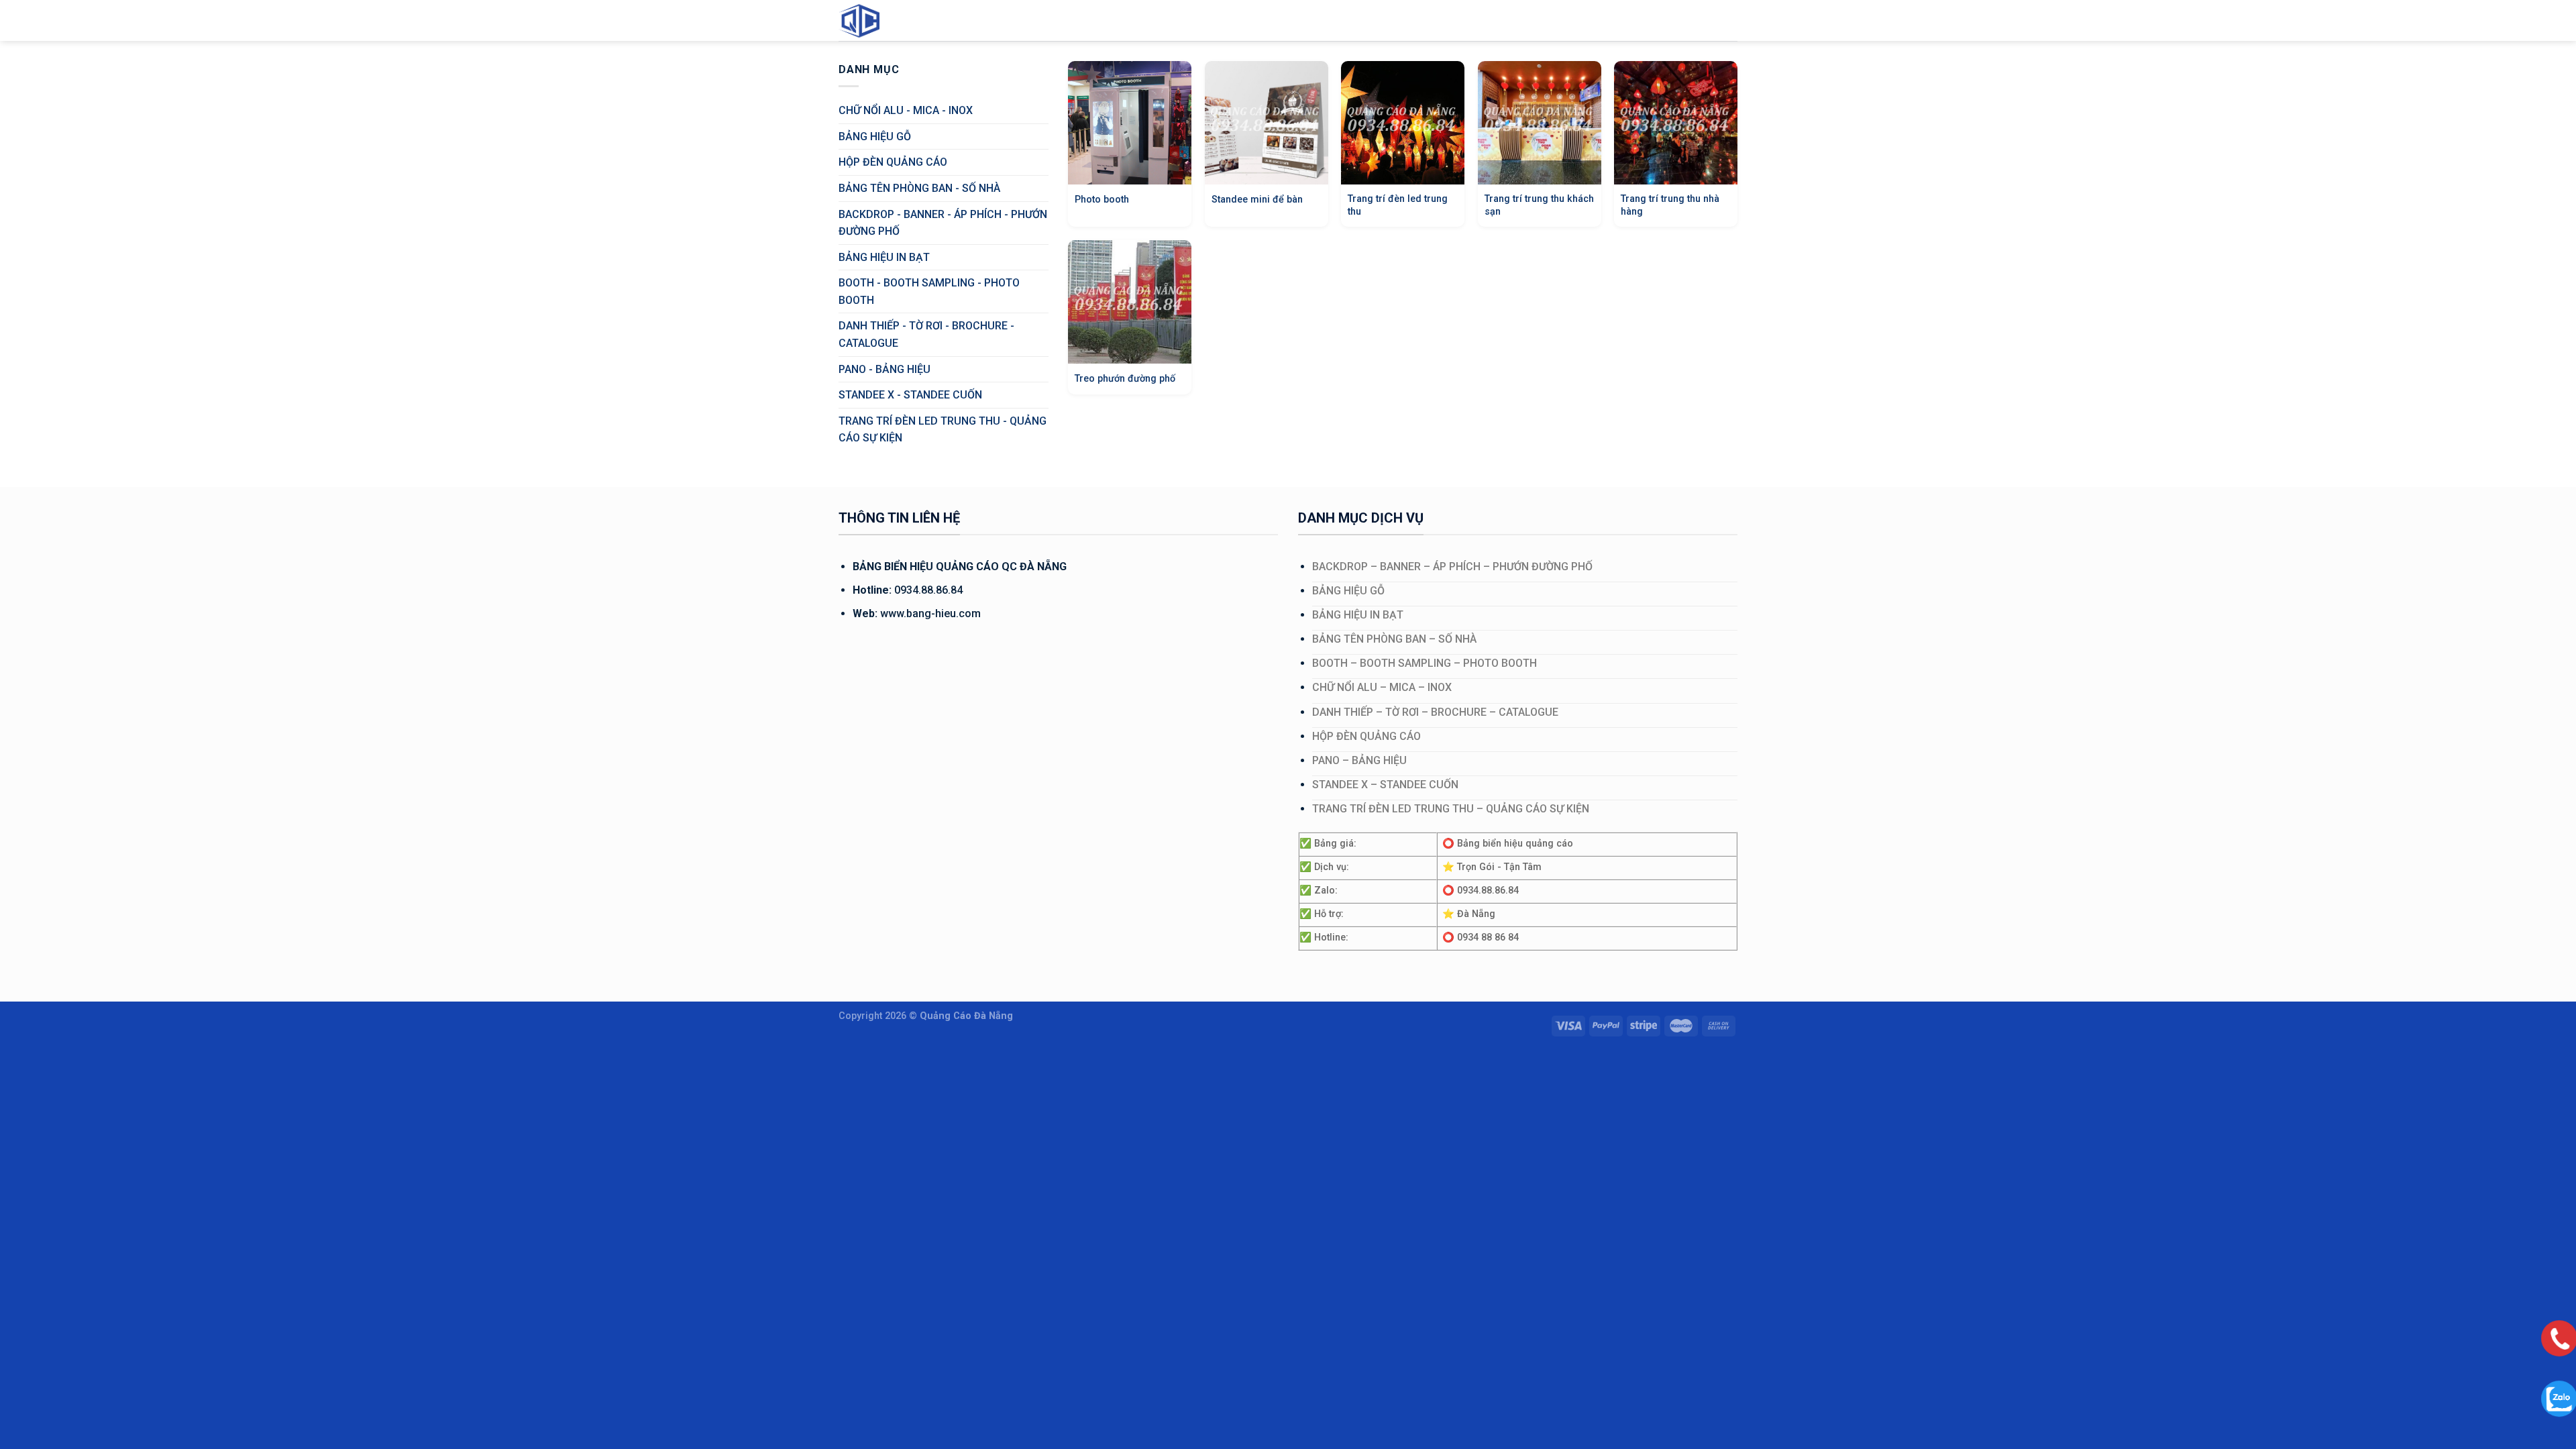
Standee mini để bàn (1257, 200)
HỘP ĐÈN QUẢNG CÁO (893, 162)
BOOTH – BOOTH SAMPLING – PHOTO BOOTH (1425, 663)
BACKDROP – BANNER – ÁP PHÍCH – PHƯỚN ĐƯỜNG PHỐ (1452, 567)
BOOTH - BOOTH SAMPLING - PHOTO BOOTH (929, 291)
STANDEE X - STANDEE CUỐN (910, 395)
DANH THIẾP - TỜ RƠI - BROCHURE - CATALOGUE (926, 334)
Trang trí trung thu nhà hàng (1670, 205)
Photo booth (1102, 200)
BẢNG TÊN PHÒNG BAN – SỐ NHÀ (1394, 639)
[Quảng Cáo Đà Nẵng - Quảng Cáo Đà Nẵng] (872, 20)
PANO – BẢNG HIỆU (1359, 760)
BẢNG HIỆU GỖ (875, 137)
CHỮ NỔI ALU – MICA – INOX (1382, 687)
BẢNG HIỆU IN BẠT (884, 257)
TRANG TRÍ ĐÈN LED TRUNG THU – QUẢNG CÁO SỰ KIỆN (1451, 809)
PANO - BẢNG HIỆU (884, 369)
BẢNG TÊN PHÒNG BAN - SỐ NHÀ (919, 188)
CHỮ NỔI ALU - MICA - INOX (906, 110)
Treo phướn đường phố (1125, 379)
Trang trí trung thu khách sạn (1539, 205)
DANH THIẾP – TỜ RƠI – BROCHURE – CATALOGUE (1435, 712)
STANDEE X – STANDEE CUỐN (1385, 785)
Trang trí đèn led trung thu (1398, 205)
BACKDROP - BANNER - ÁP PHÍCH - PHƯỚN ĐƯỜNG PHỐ (943, 223)
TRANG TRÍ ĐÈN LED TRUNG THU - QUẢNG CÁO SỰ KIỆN (943, 430)
